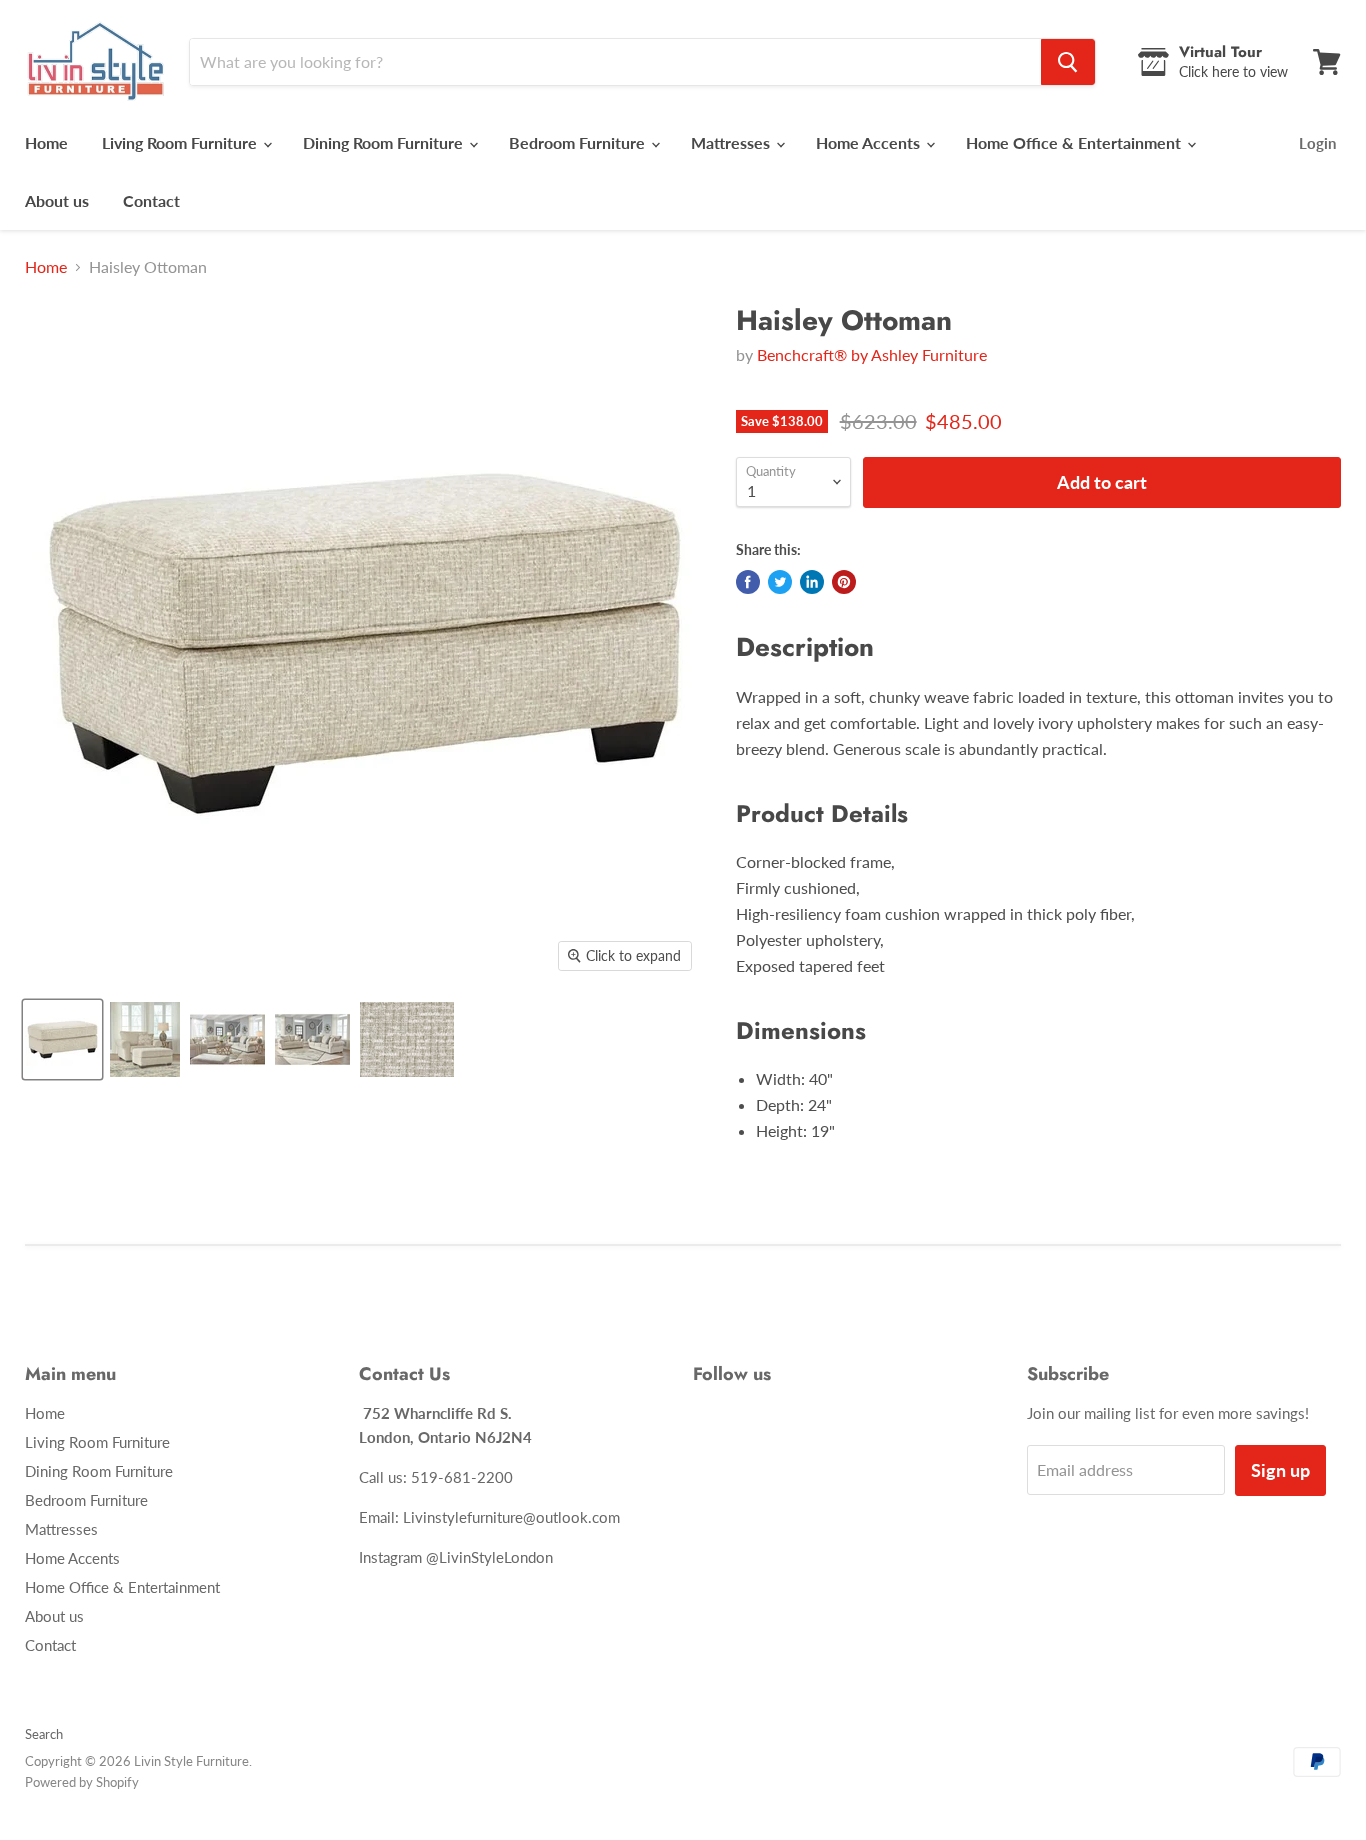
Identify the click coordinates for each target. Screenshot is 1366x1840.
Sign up (1280, 1470)
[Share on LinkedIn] (812, 582)
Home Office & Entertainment (1075, 142)
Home (46, 142)
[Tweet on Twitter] (780, 582)
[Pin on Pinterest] (844, 582)
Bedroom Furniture (579, 142)
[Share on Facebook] (748, 582)
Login (1317, 143)
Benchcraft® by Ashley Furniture (872, 354)
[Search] (1068, 62)
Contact (151, 200)
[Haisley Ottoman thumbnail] (62, 1039)
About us (57, 200)
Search (44, 1734)
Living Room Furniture (181, 142)
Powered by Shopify (82, 1782)
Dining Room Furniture (385, 142)
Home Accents (870, 142)
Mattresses (732, 142)
